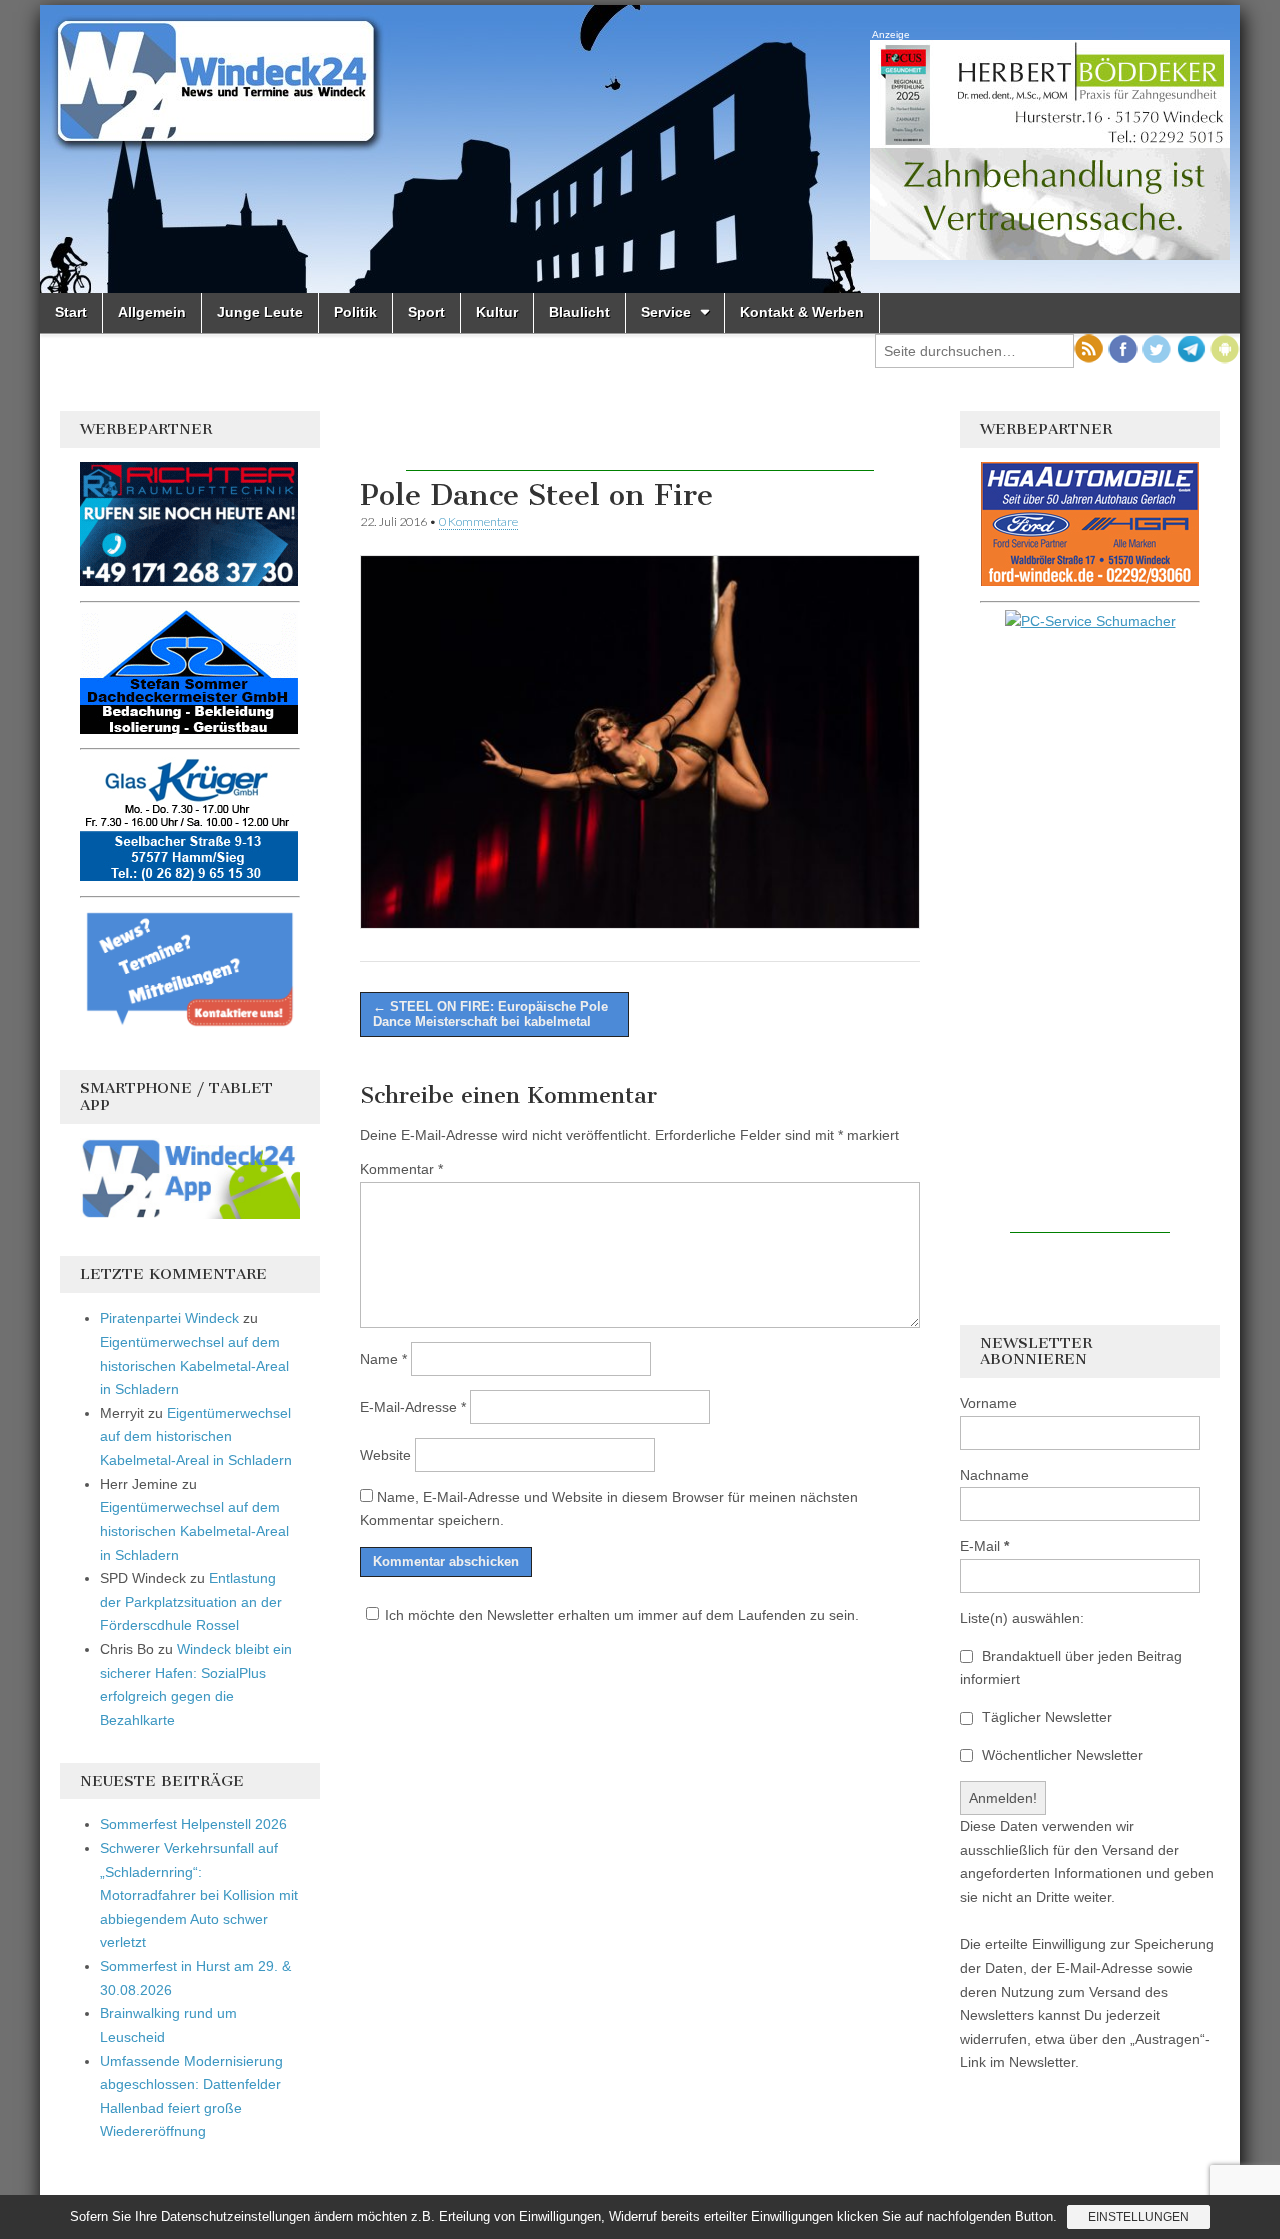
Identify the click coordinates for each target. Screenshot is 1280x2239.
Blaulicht (579, 312)
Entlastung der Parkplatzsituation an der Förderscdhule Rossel (191, 1601)
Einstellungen (1138, 2217)
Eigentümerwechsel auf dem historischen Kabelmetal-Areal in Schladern (194, 1365)
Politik (355, 312)
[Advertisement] (640, 441)
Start (71, 312)
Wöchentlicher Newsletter (1060, 1755)
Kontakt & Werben (802, 312)
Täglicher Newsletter (1045, 1717)
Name (383, 1359)
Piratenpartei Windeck (169, 1318)
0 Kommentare (478, 521)
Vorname (988, 1403)
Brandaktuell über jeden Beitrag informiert (1071, 1668)
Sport (426, 312)
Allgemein (152, 312)
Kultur (497, 312)
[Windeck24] (640, 149)
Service (666, 312)
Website (385, 1455)
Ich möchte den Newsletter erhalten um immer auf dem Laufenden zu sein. (622, 1615)
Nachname (994, 1475)
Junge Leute (260, 312)
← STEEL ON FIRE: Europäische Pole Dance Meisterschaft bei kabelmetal (490, 1014)
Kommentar (401, 1169)
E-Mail (984, 1546)
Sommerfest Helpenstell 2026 (193, 1824)
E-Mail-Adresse (413, 1407)
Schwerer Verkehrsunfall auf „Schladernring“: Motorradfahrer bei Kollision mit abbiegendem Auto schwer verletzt (199, 1895)
